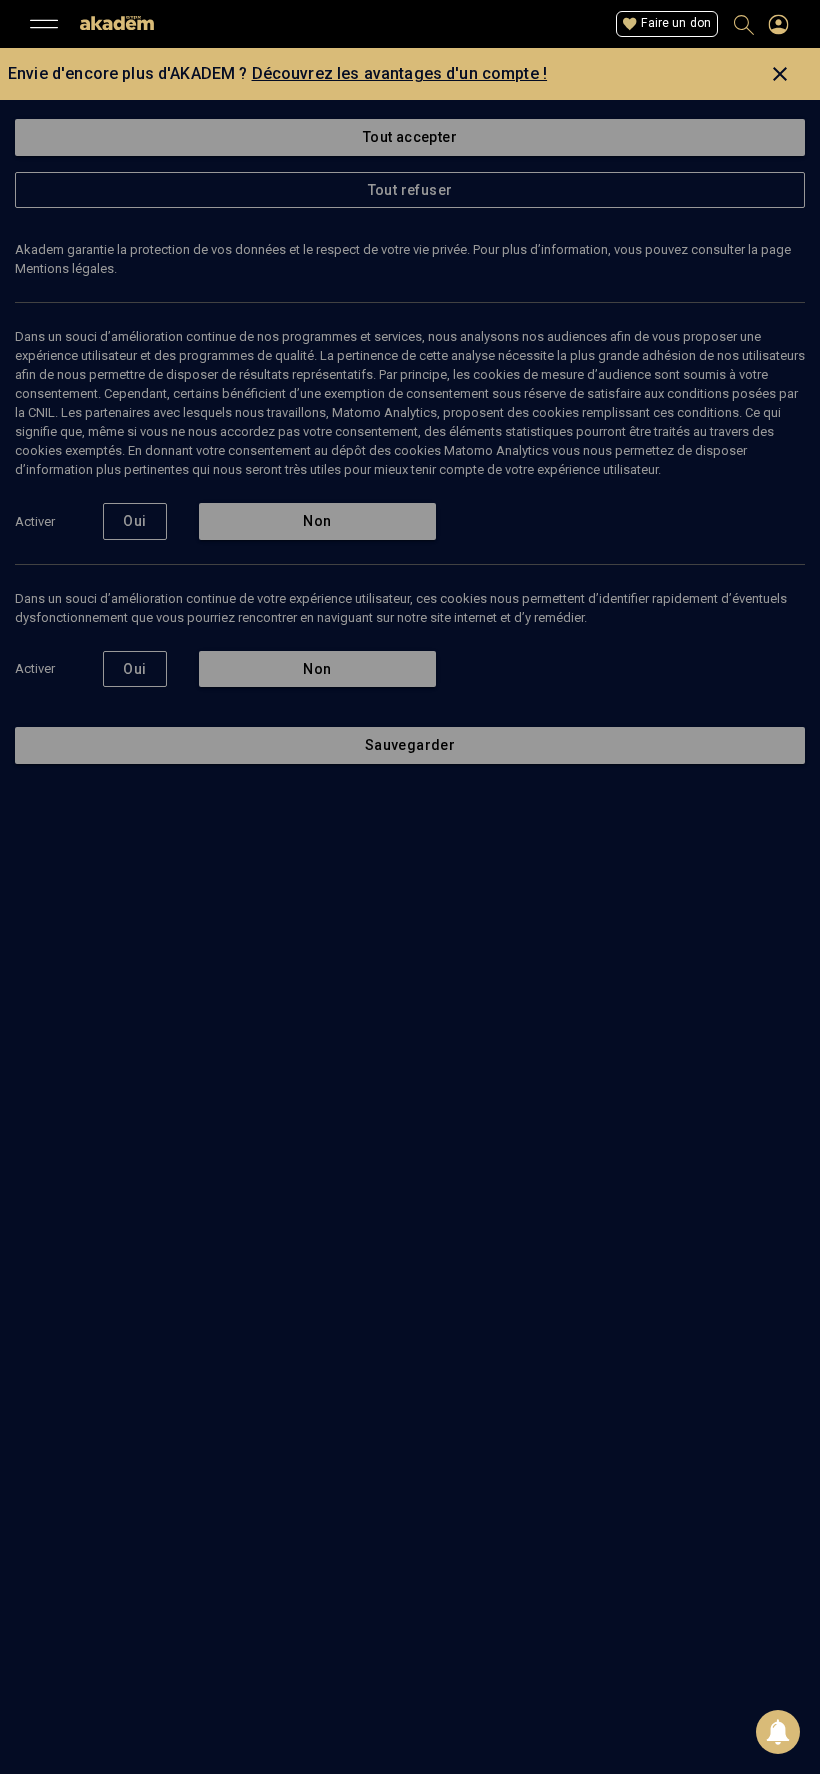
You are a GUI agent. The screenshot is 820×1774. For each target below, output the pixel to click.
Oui (134, 521)
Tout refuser (410, 190)
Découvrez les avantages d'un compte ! (400, 73)
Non (317, 521)
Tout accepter (410, 137)
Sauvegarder (410, 745)
